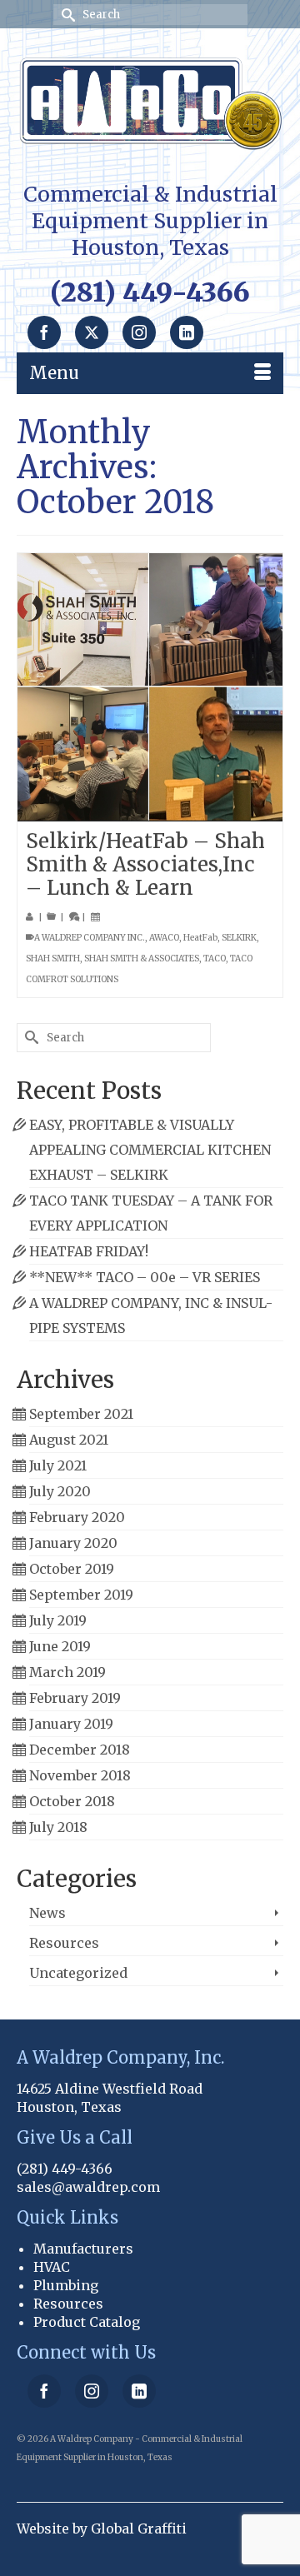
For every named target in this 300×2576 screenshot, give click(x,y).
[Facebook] (44, 332)
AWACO (164, 938)
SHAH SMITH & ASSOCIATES (142, 959)
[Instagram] (139, 332)
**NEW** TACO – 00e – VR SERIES (145, 1277)
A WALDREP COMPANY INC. (90, 938)
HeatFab (200, 938)
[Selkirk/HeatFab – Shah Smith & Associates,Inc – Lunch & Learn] (150, 687)
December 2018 (80, 1750)
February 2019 (75, 1698)
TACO (215, 959)
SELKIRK (239, 938)
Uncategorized (78, 1973)
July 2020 (60, 1491)
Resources (64, 1943)
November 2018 (80, 1775)
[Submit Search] (66, 15)
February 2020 (77, 1517)
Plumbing (66, 2285)
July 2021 (58, 1465)
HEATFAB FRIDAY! (89, 1251)
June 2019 (60, 1646)
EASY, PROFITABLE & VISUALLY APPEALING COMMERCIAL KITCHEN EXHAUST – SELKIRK (150, 1150)
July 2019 (58, 1620)
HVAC (52, 2267)
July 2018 (58, 1827)
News (47, 1913)
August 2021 (69, 1440)
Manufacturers (83, 2249)
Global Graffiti (139, 2529)
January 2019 (71, 1724)
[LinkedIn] (187, 332)
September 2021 (81, 1414)
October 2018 (72, 1801)
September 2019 (81, 1595)
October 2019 (72, 1569)
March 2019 (67, 1672)
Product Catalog (87, 2322)
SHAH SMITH (53, 959)
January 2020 (73, 1543)
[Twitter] (92, 332)
